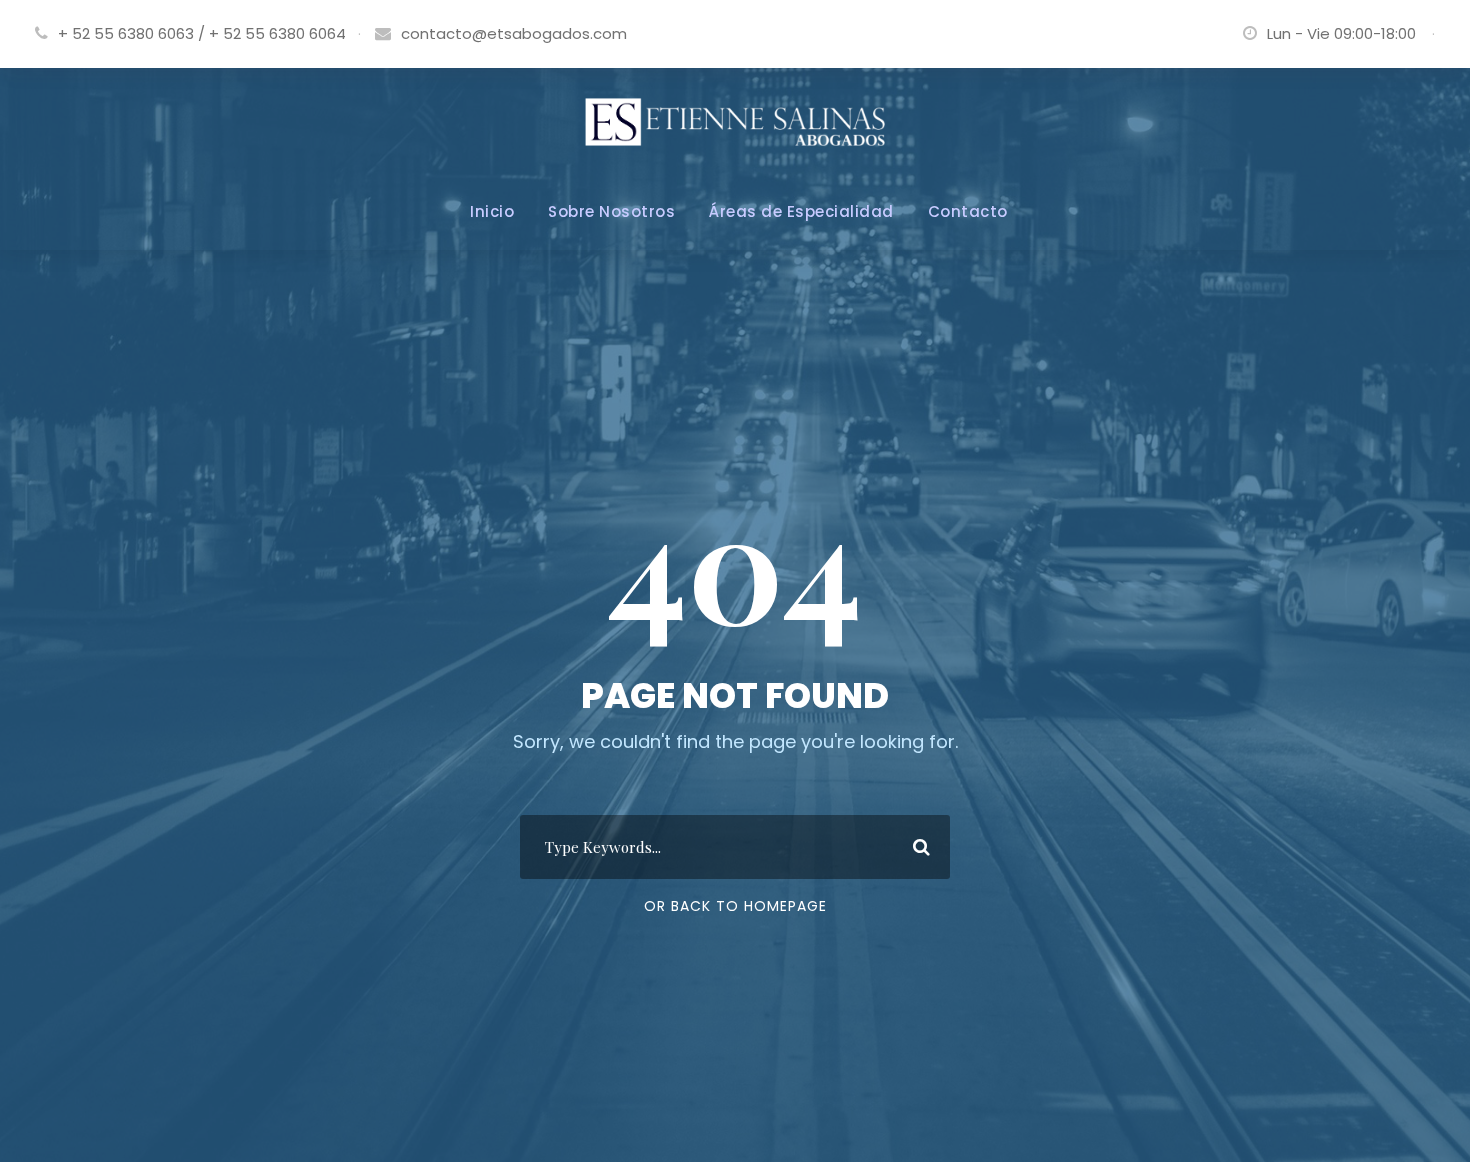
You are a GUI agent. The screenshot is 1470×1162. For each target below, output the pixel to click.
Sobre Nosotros (611, 211)
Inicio (492, 211)
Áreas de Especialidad (801, 211)
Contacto (968, 211)
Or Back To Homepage (735, 906)
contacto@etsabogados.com (514, 33)
